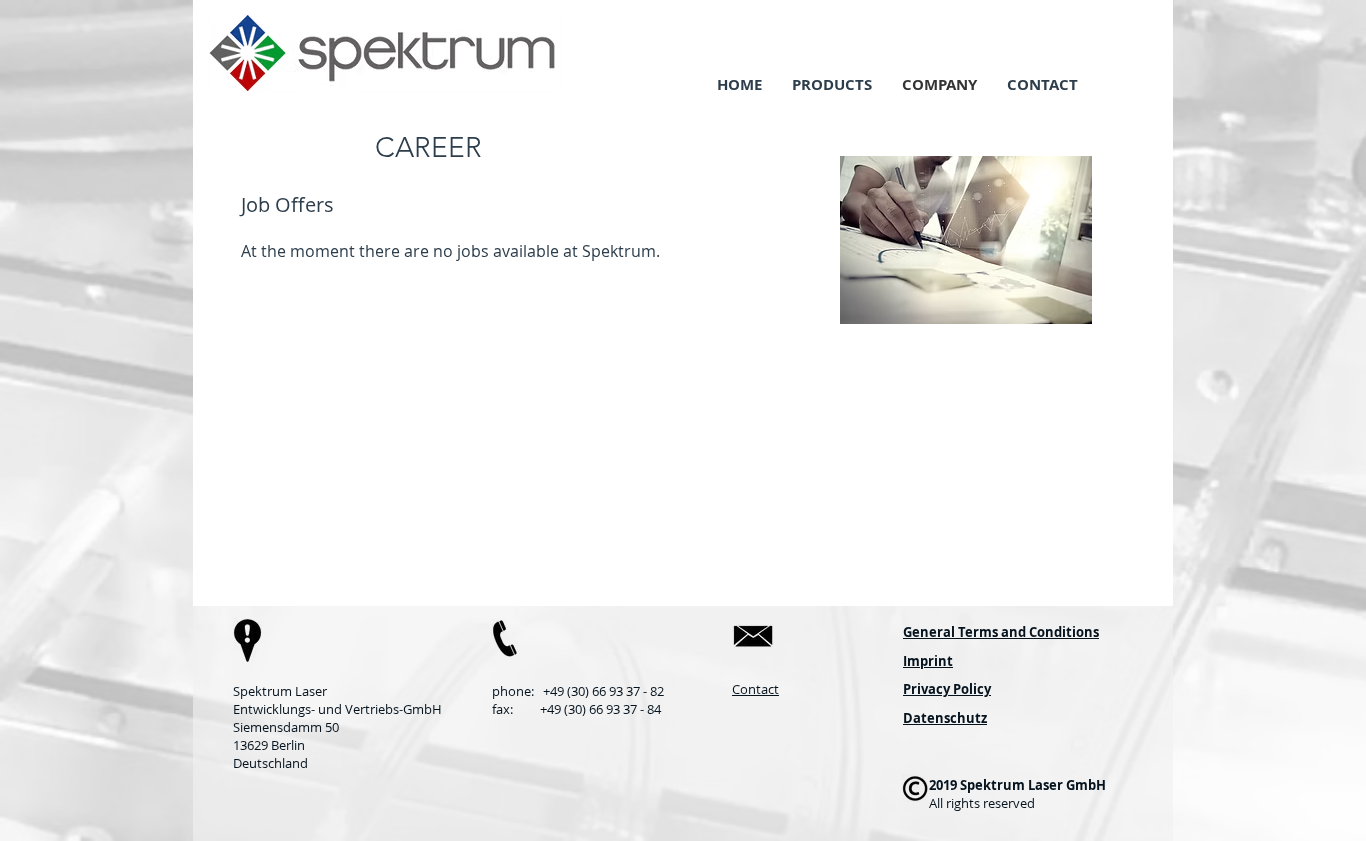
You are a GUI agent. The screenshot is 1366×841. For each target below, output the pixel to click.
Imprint (928, 661)
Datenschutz (945, 718)
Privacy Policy (947, 689)
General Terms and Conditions (1001, 632)
